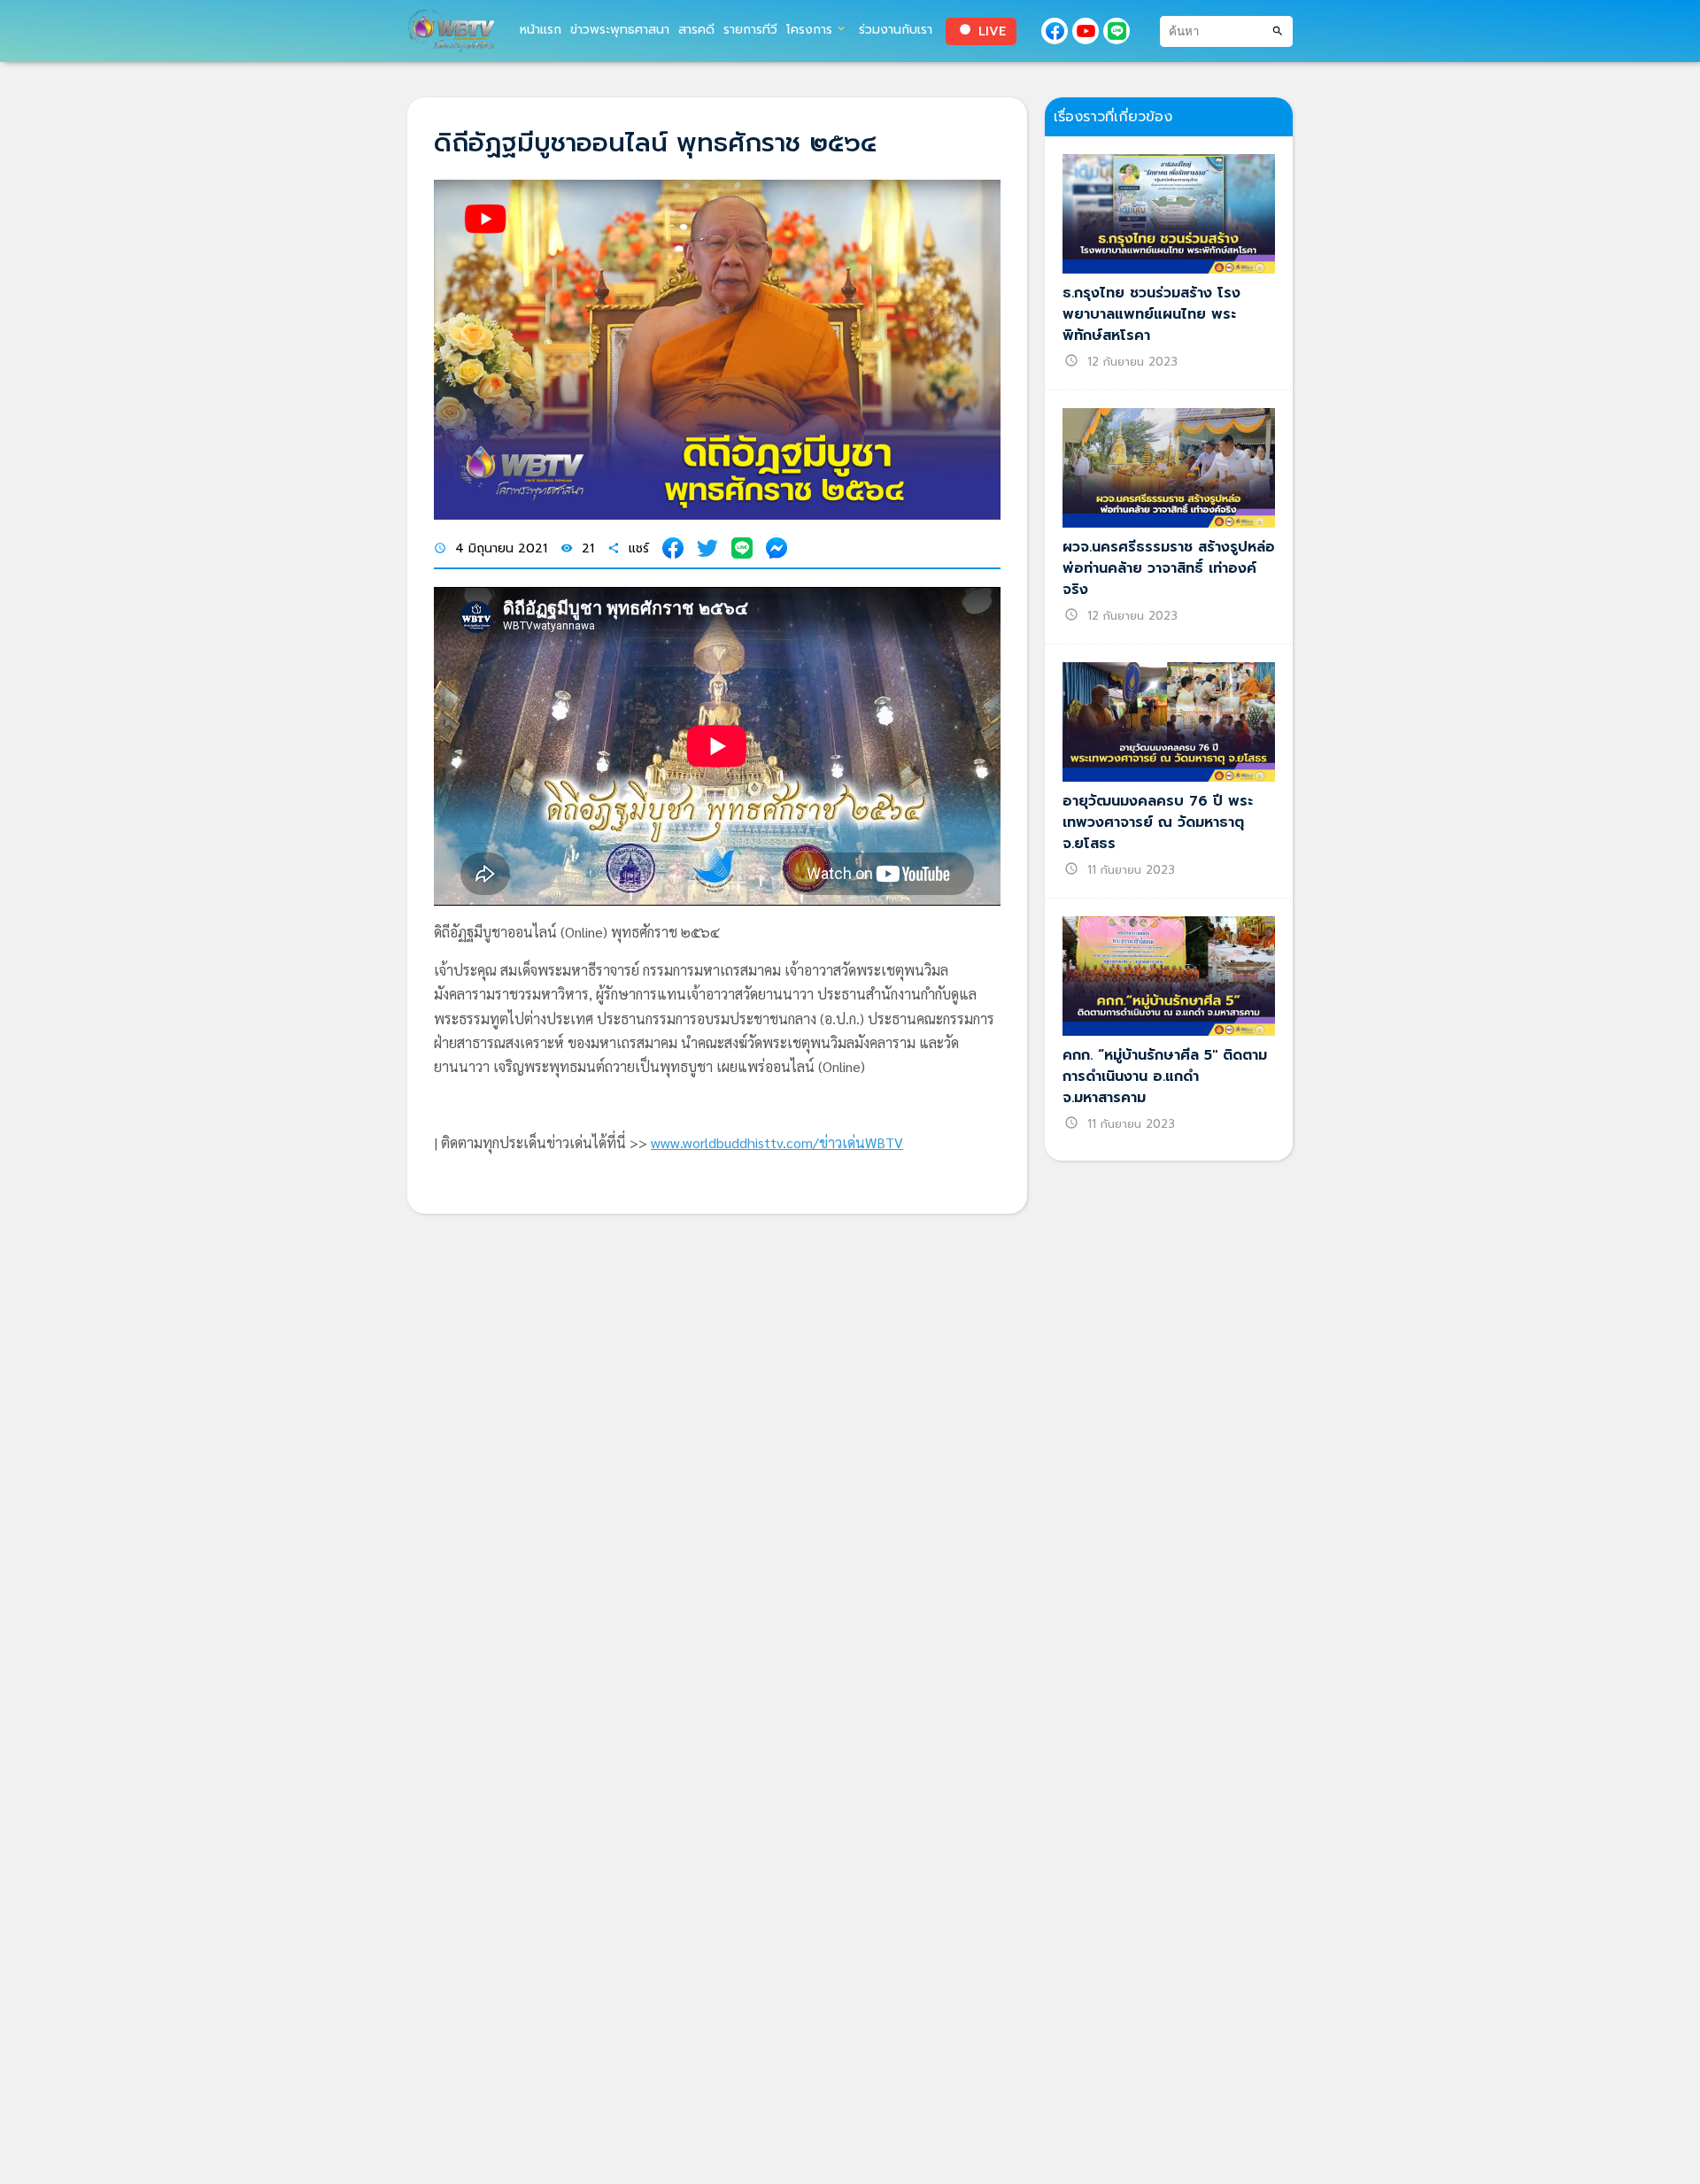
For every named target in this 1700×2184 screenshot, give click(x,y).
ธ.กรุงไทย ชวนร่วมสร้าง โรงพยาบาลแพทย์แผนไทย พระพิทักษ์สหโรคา (1151, 314)
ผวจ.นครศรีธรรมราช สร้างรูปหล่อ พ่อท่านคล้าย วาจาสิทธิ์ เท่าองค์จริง (1169, 568)
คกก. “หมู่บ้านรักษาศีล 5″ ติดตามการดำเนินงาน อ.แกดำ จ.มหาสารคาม (1165, 1077)
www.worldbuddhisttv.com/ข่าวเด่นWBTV (777, 1142)
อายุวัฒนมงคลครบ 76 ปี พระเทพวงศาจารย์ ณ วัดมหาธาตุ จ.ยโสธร (1158, 822)
